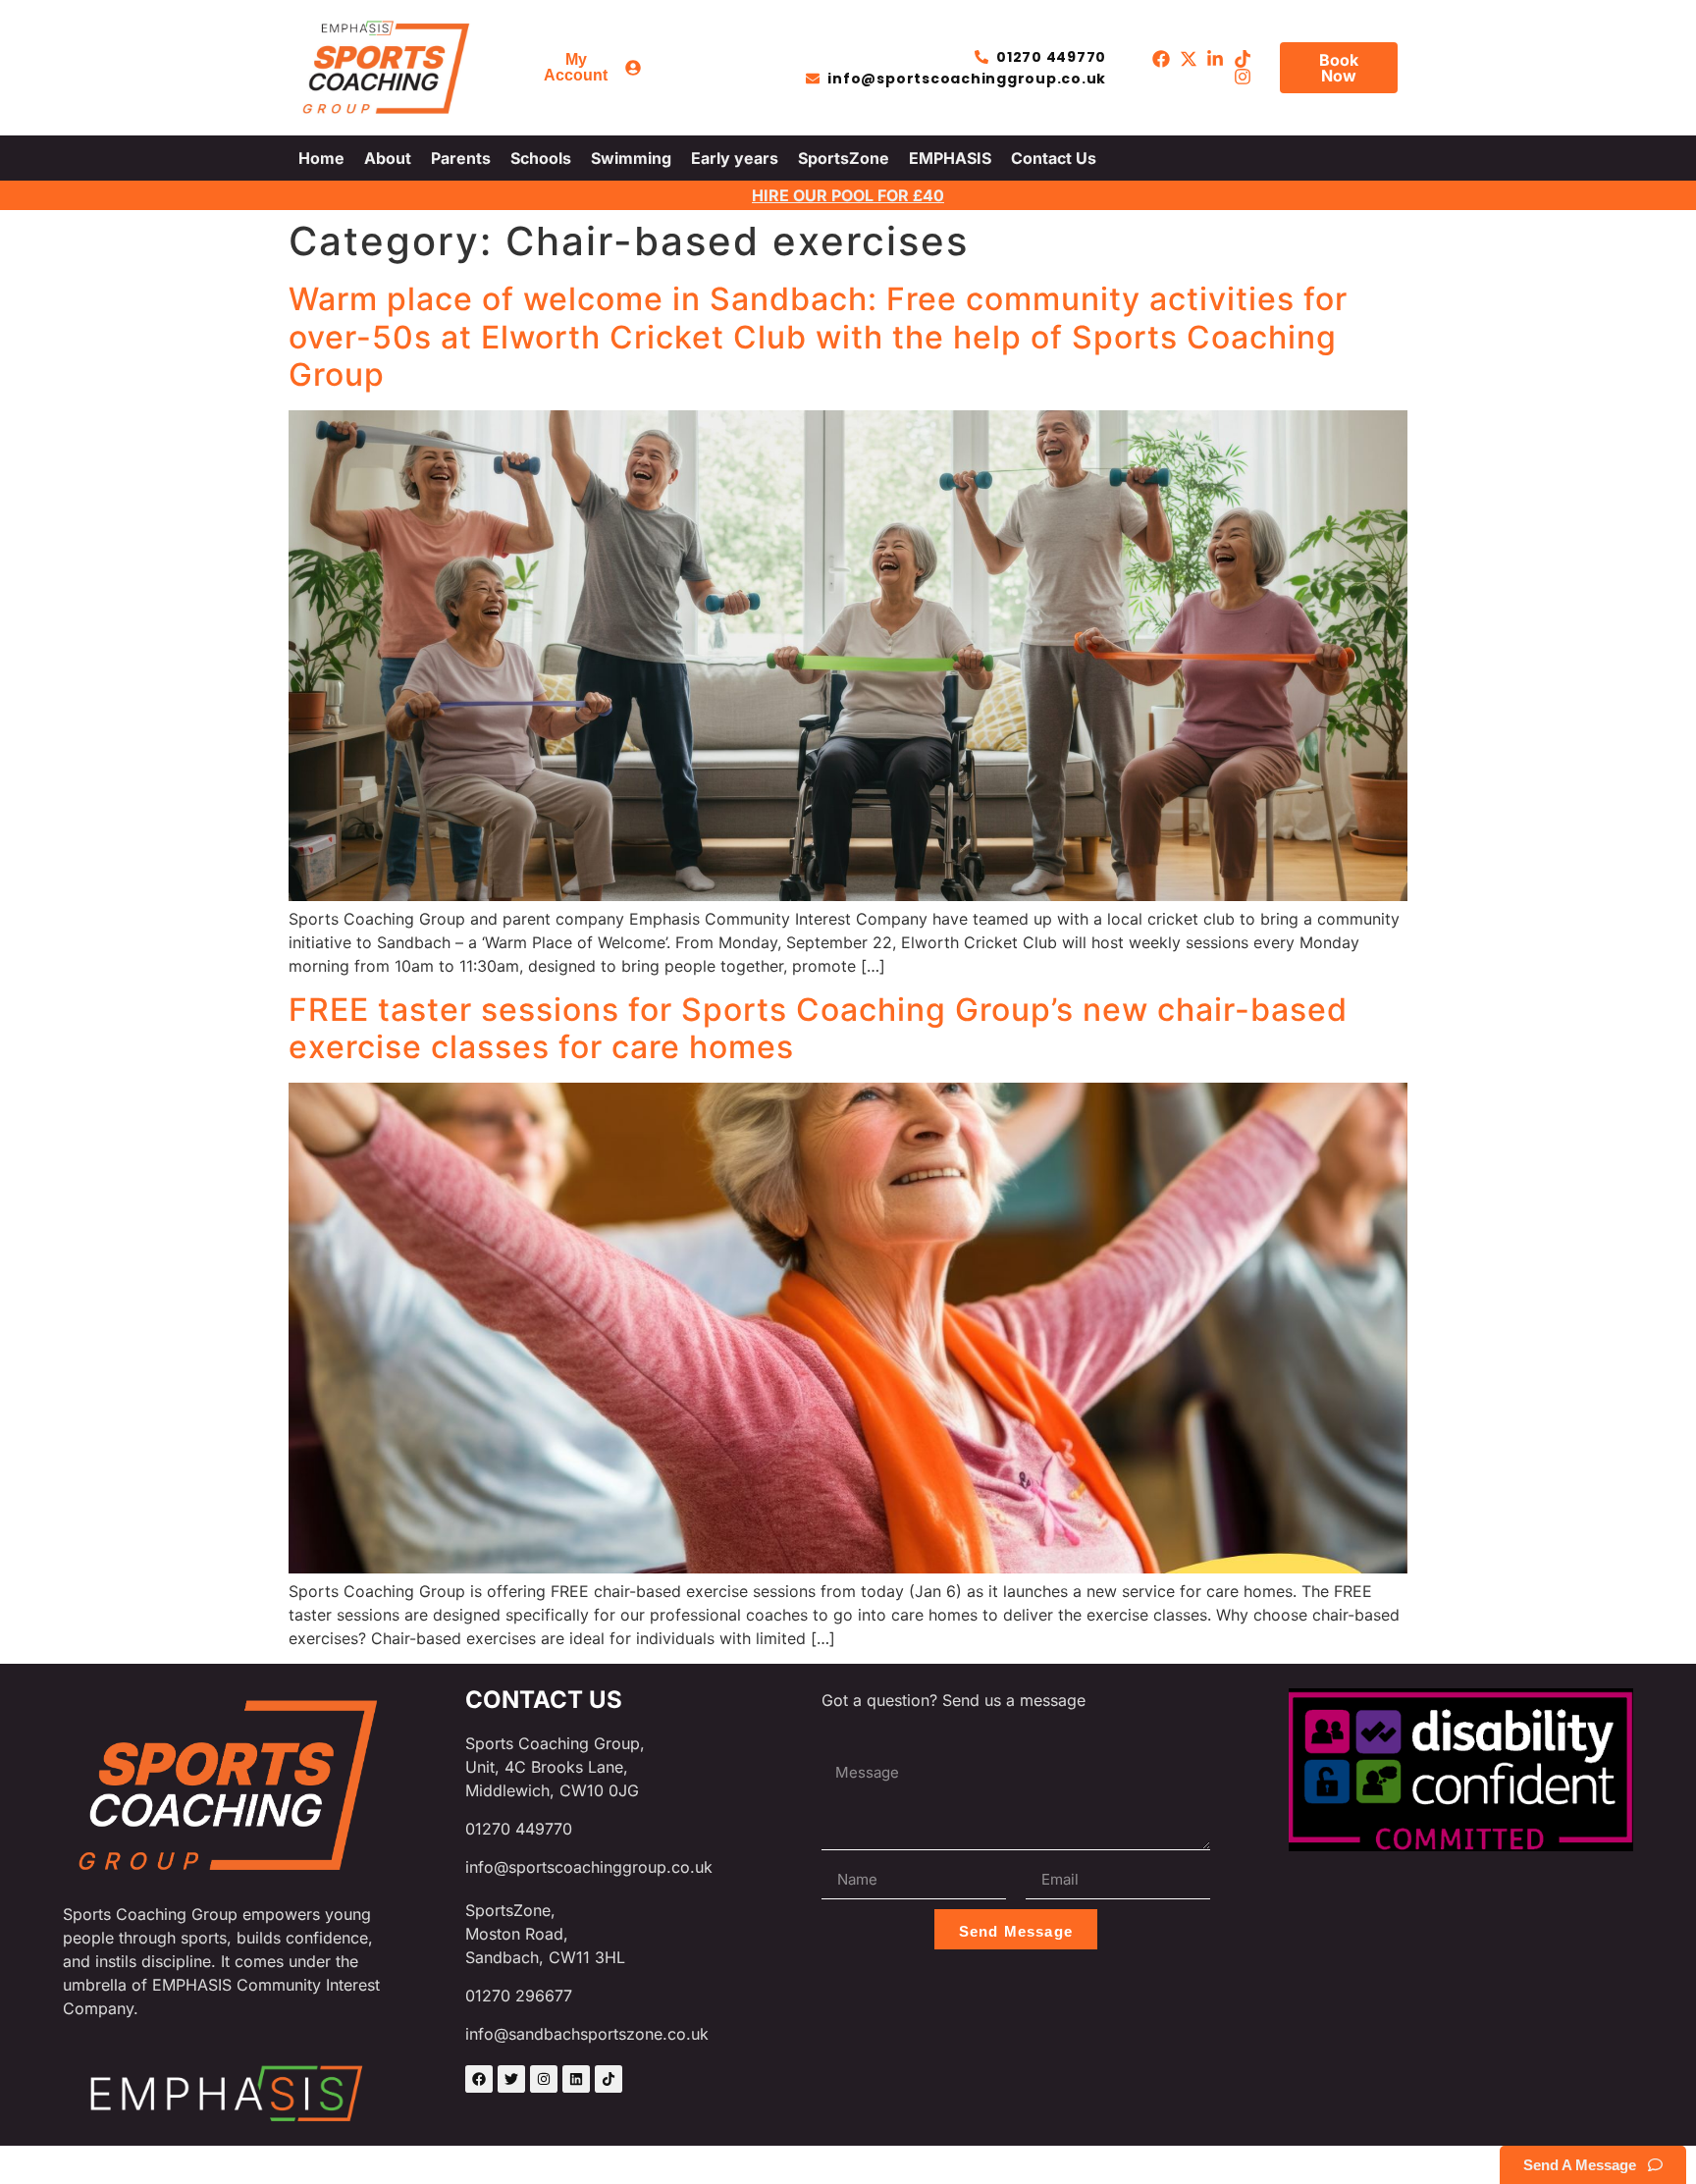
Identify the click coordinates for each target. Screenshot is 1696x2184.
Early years (735, 158)
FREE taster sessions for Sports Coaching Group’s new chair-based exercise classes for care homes (818, 1028)
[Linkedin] (576, 2079)
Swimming (631, 158)
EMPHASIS (950, 158)
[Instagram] (544, 2079)
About (388, 158)
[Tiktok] (609, 2079)
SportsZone (844, 158)
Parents (461, 158)
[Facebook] (479, 2079)
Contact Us (1054, 158)
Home (321, 158)
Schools (541, 158)
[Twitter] (511, 2079)
